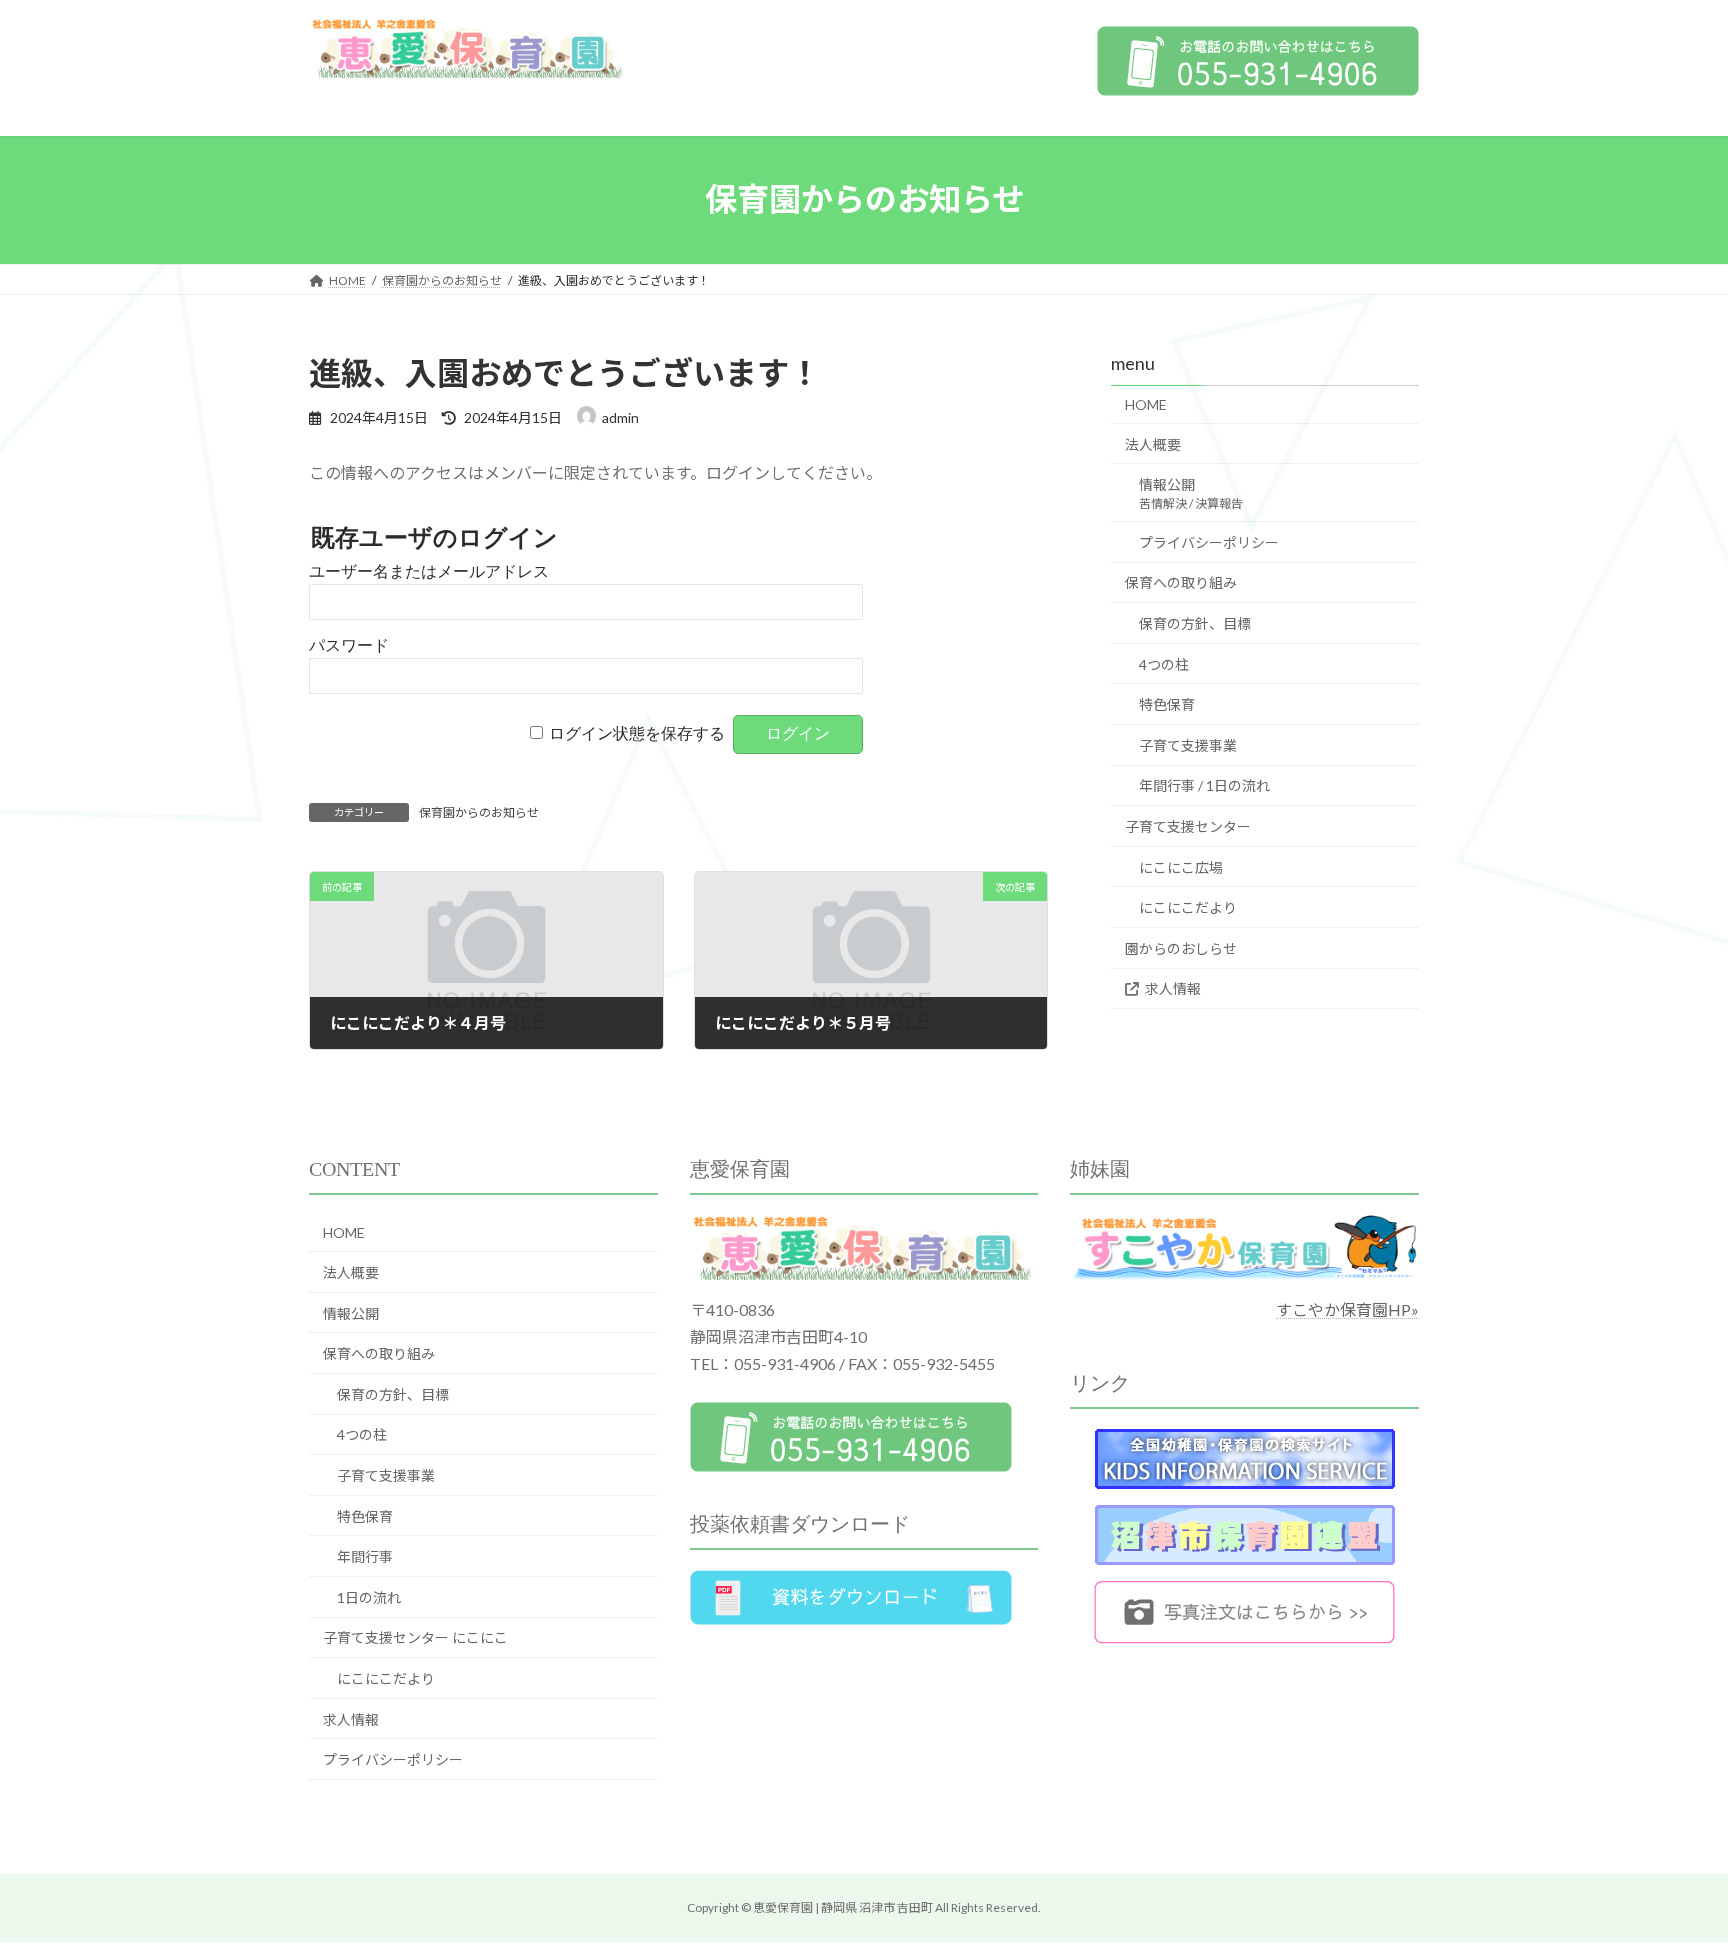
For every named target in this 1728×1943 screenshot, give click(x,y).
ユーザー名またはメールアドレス (429, 571)
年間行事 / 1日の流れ (1204, 785)
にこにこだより (1188, 907)
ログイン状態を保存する (637, 733)
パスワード (349, 645)
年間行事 (365, 1556)
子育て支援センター (1188, 826)
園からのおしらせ (1181, 947)
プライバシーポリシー (1209, 541)
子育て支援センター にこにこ (415, 1637)
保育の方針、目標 (1195, 623)
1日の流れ (369, 1597)
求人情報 (1173, 988)
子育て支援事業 (1188, 744)
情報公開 (1191, 493)
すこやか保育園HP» (1347, 1309)
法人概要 (1153, 443)
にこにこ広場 (1181, 866)
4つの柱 (1164, 663)
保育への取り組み (1181, 582)
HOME (1146, 404)
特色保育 (1167, 704)
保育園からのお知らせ (479, 812)
